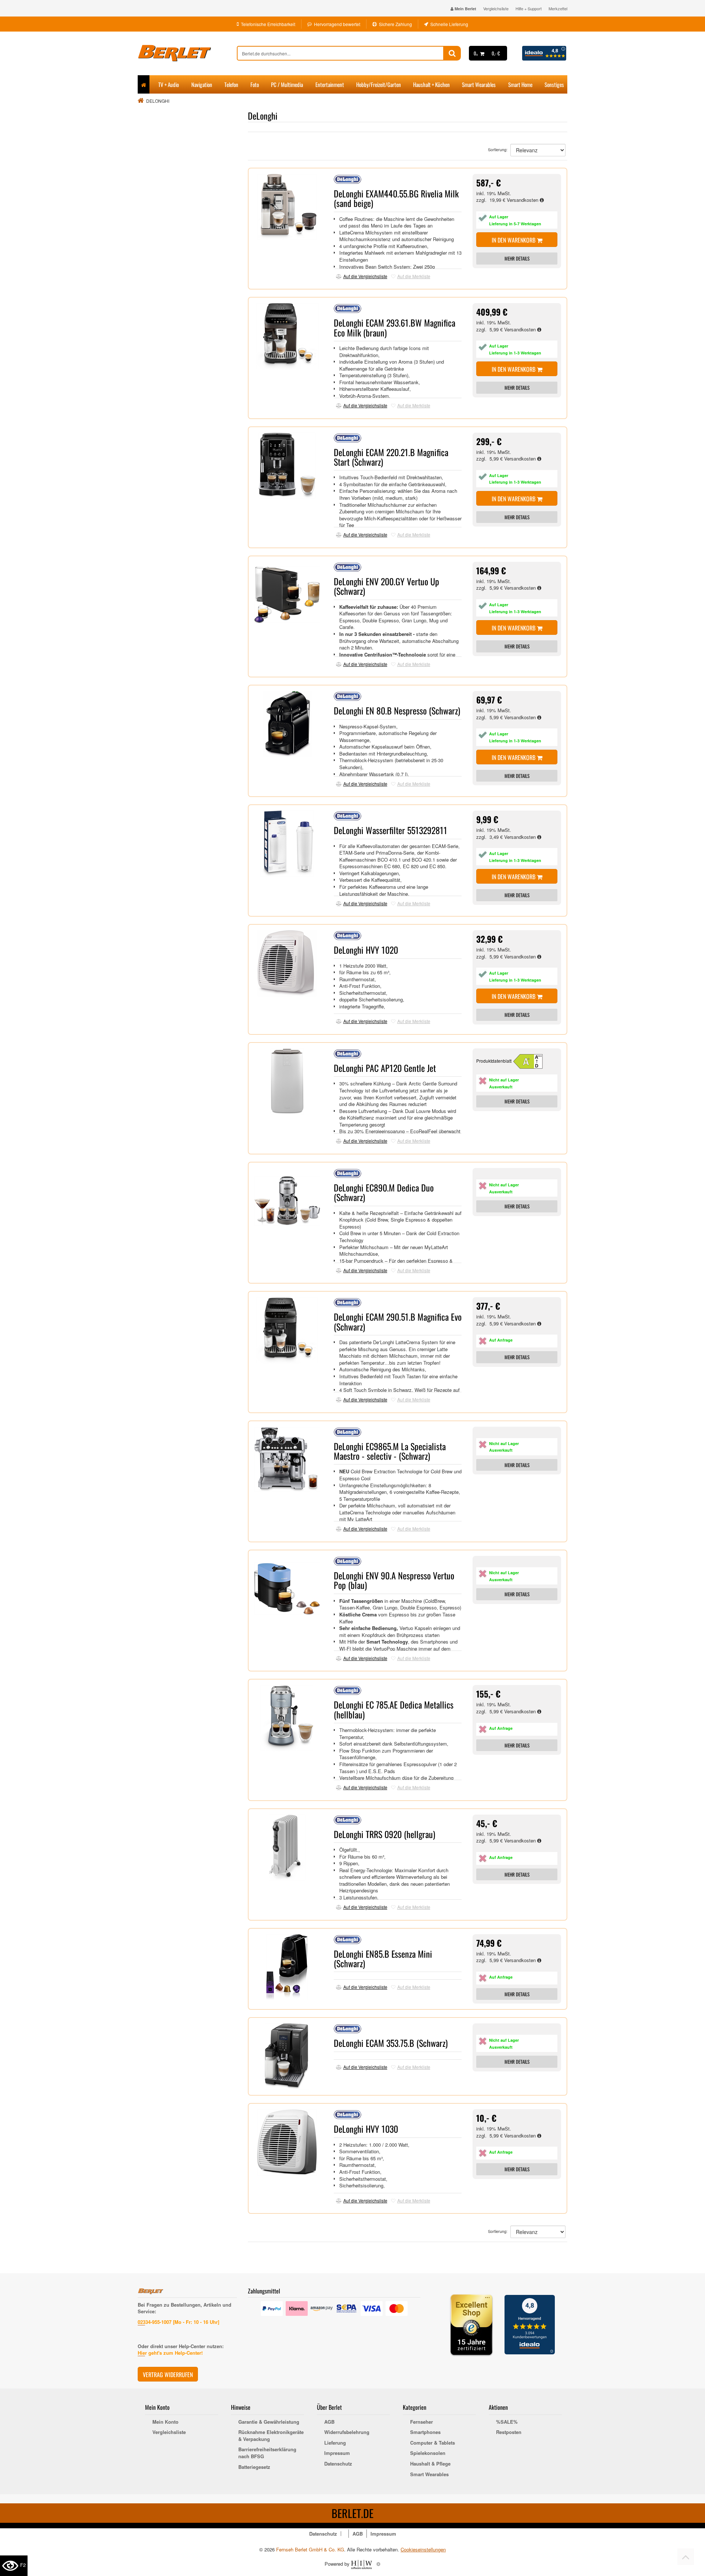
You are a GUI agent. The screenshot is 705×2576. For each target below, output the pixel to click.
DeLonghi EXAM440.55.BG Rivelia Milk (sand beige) (396, 198)
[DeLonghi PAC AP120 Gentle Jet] (531, 1061)
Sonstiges (554, 84)
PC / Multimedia (287, 84)
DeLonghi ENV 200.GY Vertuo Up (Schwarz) (386, 586)
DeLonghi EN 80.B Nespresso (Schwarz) (397, 710)
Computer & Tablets (433, 2443)
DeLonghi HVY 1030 (366, 2129)
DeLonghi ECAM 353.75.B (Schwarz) (391, 2043)
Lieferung (335, 2443)
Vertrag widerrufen (168, 2375)
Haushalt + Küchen (431, 84)
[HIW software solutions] (362, 2564)
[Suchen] (452, 53)
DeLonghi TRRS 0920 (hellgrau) (384, 1834)
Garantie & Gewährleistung (269, 2422)
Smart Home (520, 84)
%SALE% (507, 2422)
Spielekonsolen (428, 2453)
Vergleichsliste (496, 8)
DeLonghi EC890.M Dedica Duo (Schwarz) (384, 1192)
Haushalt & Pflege (430, 2464)
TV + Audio (169, 84)
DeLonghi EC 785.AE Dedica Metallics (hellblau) (394, 1709)
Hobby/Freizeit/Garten (379, 84)
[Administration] (378, 2564)
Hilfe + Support (529, 8)
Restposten (509, 2432)
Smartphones (425, 2432)
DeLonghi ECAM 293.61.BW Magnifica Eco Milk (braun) (395, 327)
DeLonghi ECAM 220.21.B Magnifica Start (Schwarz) (391, 457)
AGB (329, 2422)
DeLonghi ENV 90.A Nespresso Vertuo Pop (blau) (394, 1580)
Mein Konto (165, 2422)
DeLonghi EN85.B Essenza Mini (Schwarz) (383, 1958)
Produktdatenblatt (494, 1061)
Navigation (202, 84)
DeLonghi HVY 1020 (366, 950)
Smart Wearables (479, 84)
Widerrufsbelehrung (347, 2432)
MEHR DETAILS (517, 258)
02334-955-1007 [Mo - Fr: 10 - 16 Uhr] (178, 2322)
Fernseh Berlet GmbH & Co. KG (310, 2549)
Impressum (337, 2453)
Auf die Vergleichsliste (365, 276)
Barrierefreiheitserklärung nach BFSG (267, 2453)
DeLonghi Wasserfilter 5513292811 (391, 830)
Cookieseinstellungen (423, 2550)
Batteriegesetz (254, 2467)
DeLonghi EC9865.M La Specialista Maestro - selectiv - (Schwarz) (390, 1451)
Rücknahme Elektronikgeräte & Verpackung (271, 2436)
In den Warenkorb (514, 240)
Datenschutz (338, 2464)
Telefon (231, 84)
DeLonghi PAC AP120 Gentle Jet (385, 1068)
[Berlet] (187, 53)
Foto (255, 84)
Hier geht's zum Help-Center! (170, 2353)
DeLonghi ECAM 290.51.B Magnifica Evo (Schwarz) (398, 1321)
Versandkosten (523, 200)
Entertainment (330, 84)
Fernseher (422, 2422)
